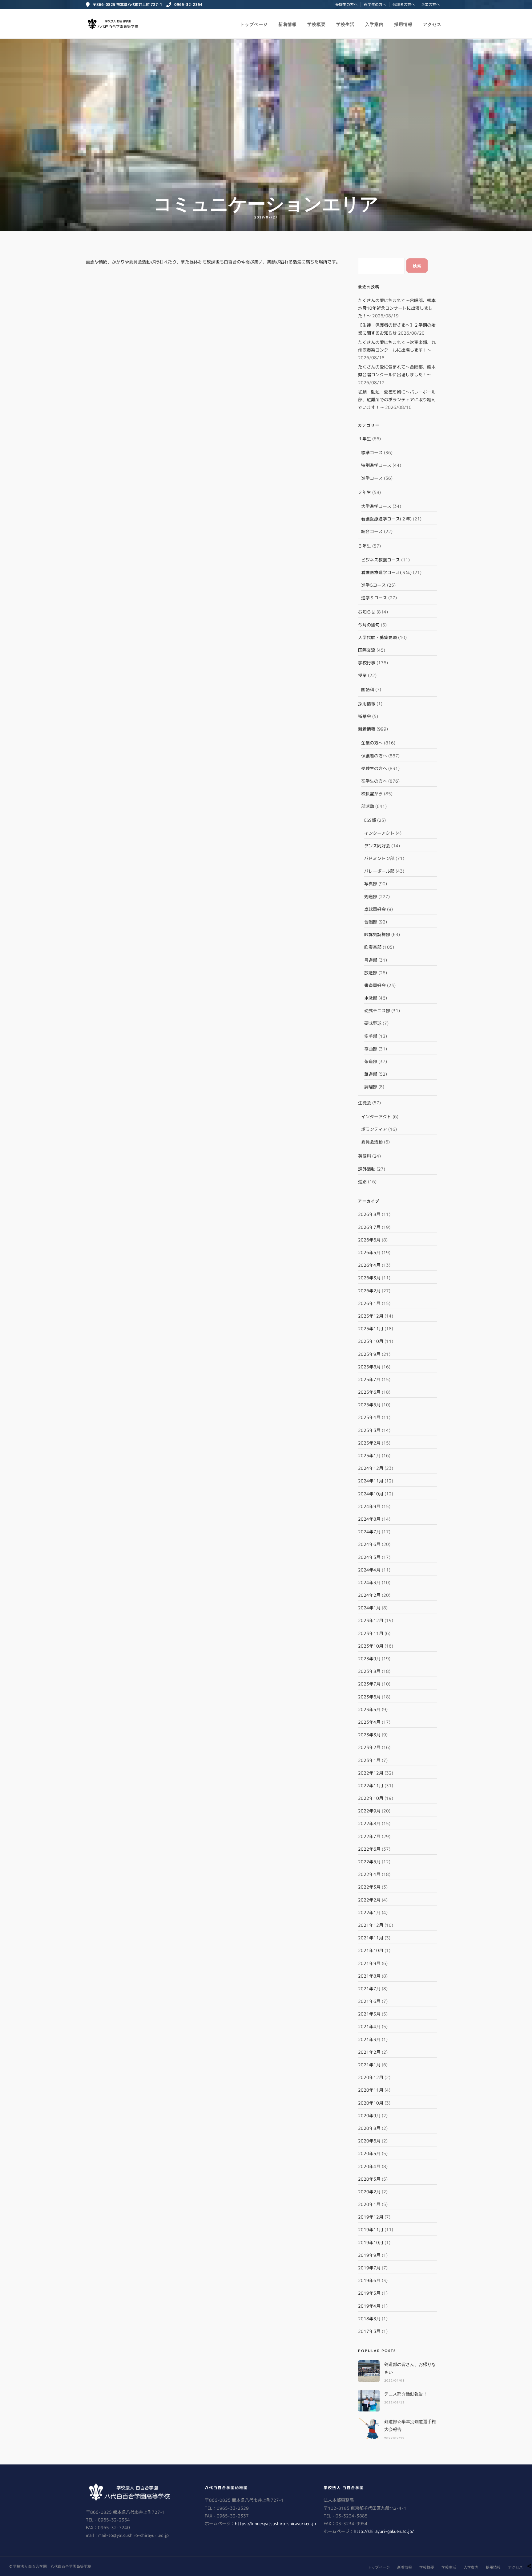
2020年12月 (371, 2077)
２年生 (365, 492)
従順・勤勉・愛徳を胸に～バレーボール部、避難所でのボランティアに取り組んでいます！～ (397, 399)
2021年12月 (371, 1925)
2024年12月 (371, 1468)
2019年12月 (371, 2217)
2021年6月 (369, 2001)
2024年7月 (369, 1532)
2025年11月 (371, 1329)
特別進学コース (376, 465)
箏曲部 (371, 1049)
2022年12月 (371, 1773)
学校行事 (367, 663)
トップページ (254, 24)
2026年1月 (369, 1303)
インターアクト (379, 833)
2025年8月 (369, 1367)
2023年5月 (369, 1709)
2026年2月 (369, 1291)
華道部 (371, 1074)
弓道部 (371, 960)
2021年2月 (369, 2052)
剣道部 (371, 897)
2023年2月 (369, 1747)
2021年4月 (369, 2026)
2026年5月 (369, 1252)
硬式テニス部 (377, 1011)
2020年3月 (369, 2179)
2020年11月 (371, 2090)
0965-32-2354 (188, 4)
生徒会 (365, 1103)
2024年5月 (369, 1557)
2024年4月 (369, 1570)
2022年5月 (369, 1862)
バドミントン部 (379, 858)
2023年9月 (369, 1659)
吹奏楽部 (373, 947)
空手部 (371, 1036)
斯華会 (365, 716)
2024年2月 (369, 1595)
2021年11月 (371, 1938)
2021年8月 (369, 1976)
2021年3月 (369, 2039)
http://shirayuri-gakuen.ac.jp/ (384, 2531)
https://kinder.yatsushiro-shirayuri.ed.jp (275, 2523)
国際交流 (367, 650)
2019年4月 (369, 2306)
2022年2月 (369, 1900)
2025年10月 (371, 1341)
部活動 (368, 806)
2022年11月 (371, 1785)
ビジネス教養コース (381, 560)
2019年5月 (369, 2293)
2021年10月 (371, 1950)
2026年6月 (369, 1240)
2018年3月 (369, 2319)
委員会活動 (372, 1142)
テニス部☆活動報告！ (406, 2394)
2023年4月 (369, 1722)
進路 (362, 1182)
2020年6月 (369, 2141)
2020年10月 (371, 2103)
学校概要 (316, 24)
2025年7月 (369, 1379)
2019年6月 (369, 2280)
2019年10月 (371, 2242)
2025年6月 (369, 1392)
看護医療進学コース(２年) (386, 519)
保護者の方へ (404, 4)
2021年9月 (369, 1963)
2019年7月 (369, 2268)
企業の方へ (430, 4)
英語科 (365, 1156)
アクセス (432, 24)
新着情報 (288, 24)
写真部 (371, 884)
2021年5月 (369, 2014)
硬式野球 (373, 1023)
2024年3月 (369, 1582)
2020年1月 (369, 2204)
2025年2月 (369, 1443)
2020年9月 (369, 2115)
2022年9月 (369, 1811)
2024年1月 (369, 1608)
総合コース (372, 531)
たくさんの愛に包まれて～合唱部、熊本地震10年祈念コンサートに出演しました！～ (397, 308)
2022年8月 (369, 1823)
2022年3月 (369, 1887)
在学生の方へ (375, 4)
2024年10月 (371, 1494)
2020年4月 (369, 2166)
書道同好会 (375, 985)
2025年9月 (369, 1354)
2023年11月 (371, 1633)
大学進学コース (376, 506)
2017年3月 (369, 2331)
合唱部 (371, 922)
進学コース (372, 478)
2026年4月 (369, 1265)
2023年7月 (369, 1684)
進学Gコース (373, 585)
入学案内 (374, 24)
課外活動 (367, 1169)
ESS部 (370, 820)
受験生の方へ (346, 4)
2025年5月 (369, 1405)
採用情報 (403, 24)
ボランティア (374, 1129)
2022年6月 (369, 1849)
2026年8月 (369, 1214)
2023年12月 (371, 1620)
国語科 (368, 689)
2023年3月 (369, 1735)
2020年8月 (369, 2128)
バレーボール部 (379, 871)
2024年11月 (371, 1481)
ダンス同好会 (377, 846)
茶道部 (371, 1061)
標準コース (372, 452)
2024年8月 (369, 1519)
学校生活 (345, 24)
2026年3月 (369, 1278)
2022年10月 (371, 1798)
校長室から (372, 794)
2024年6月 (369, 1544)
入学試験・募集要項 (377, 637)
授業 (362, 675)
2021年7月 (369, 1989)
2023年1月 (369, 1760)
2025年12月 (371, 1316)
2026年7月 (369, 1227)
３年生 (365, 546)
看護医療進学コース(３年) (386, 572)
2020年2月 (369, 2192)
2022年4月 (369, 1874)
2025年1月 (369, 1455)
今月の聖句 (369, 625)
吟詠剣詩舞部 (377, 934)
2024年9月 (369, 1506)
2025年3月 (369, 1430)
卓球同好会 (375, 909)
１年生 (365, 439)
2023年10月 (371, 1646)
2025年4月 (369, 1417)
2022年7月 (369, 1836)
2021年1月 (369, 2065)
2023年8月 (369, 1671)
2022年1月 (369, 1912)
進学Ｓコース (374, 598)
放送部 (371, 973)
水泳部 (371, 998)
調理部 (371, 1087)
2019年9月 (369, 2255)
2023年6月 (369, 1697)
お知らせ (367, 612)
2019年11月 (371, 2230)
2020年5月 (369, 2153)
